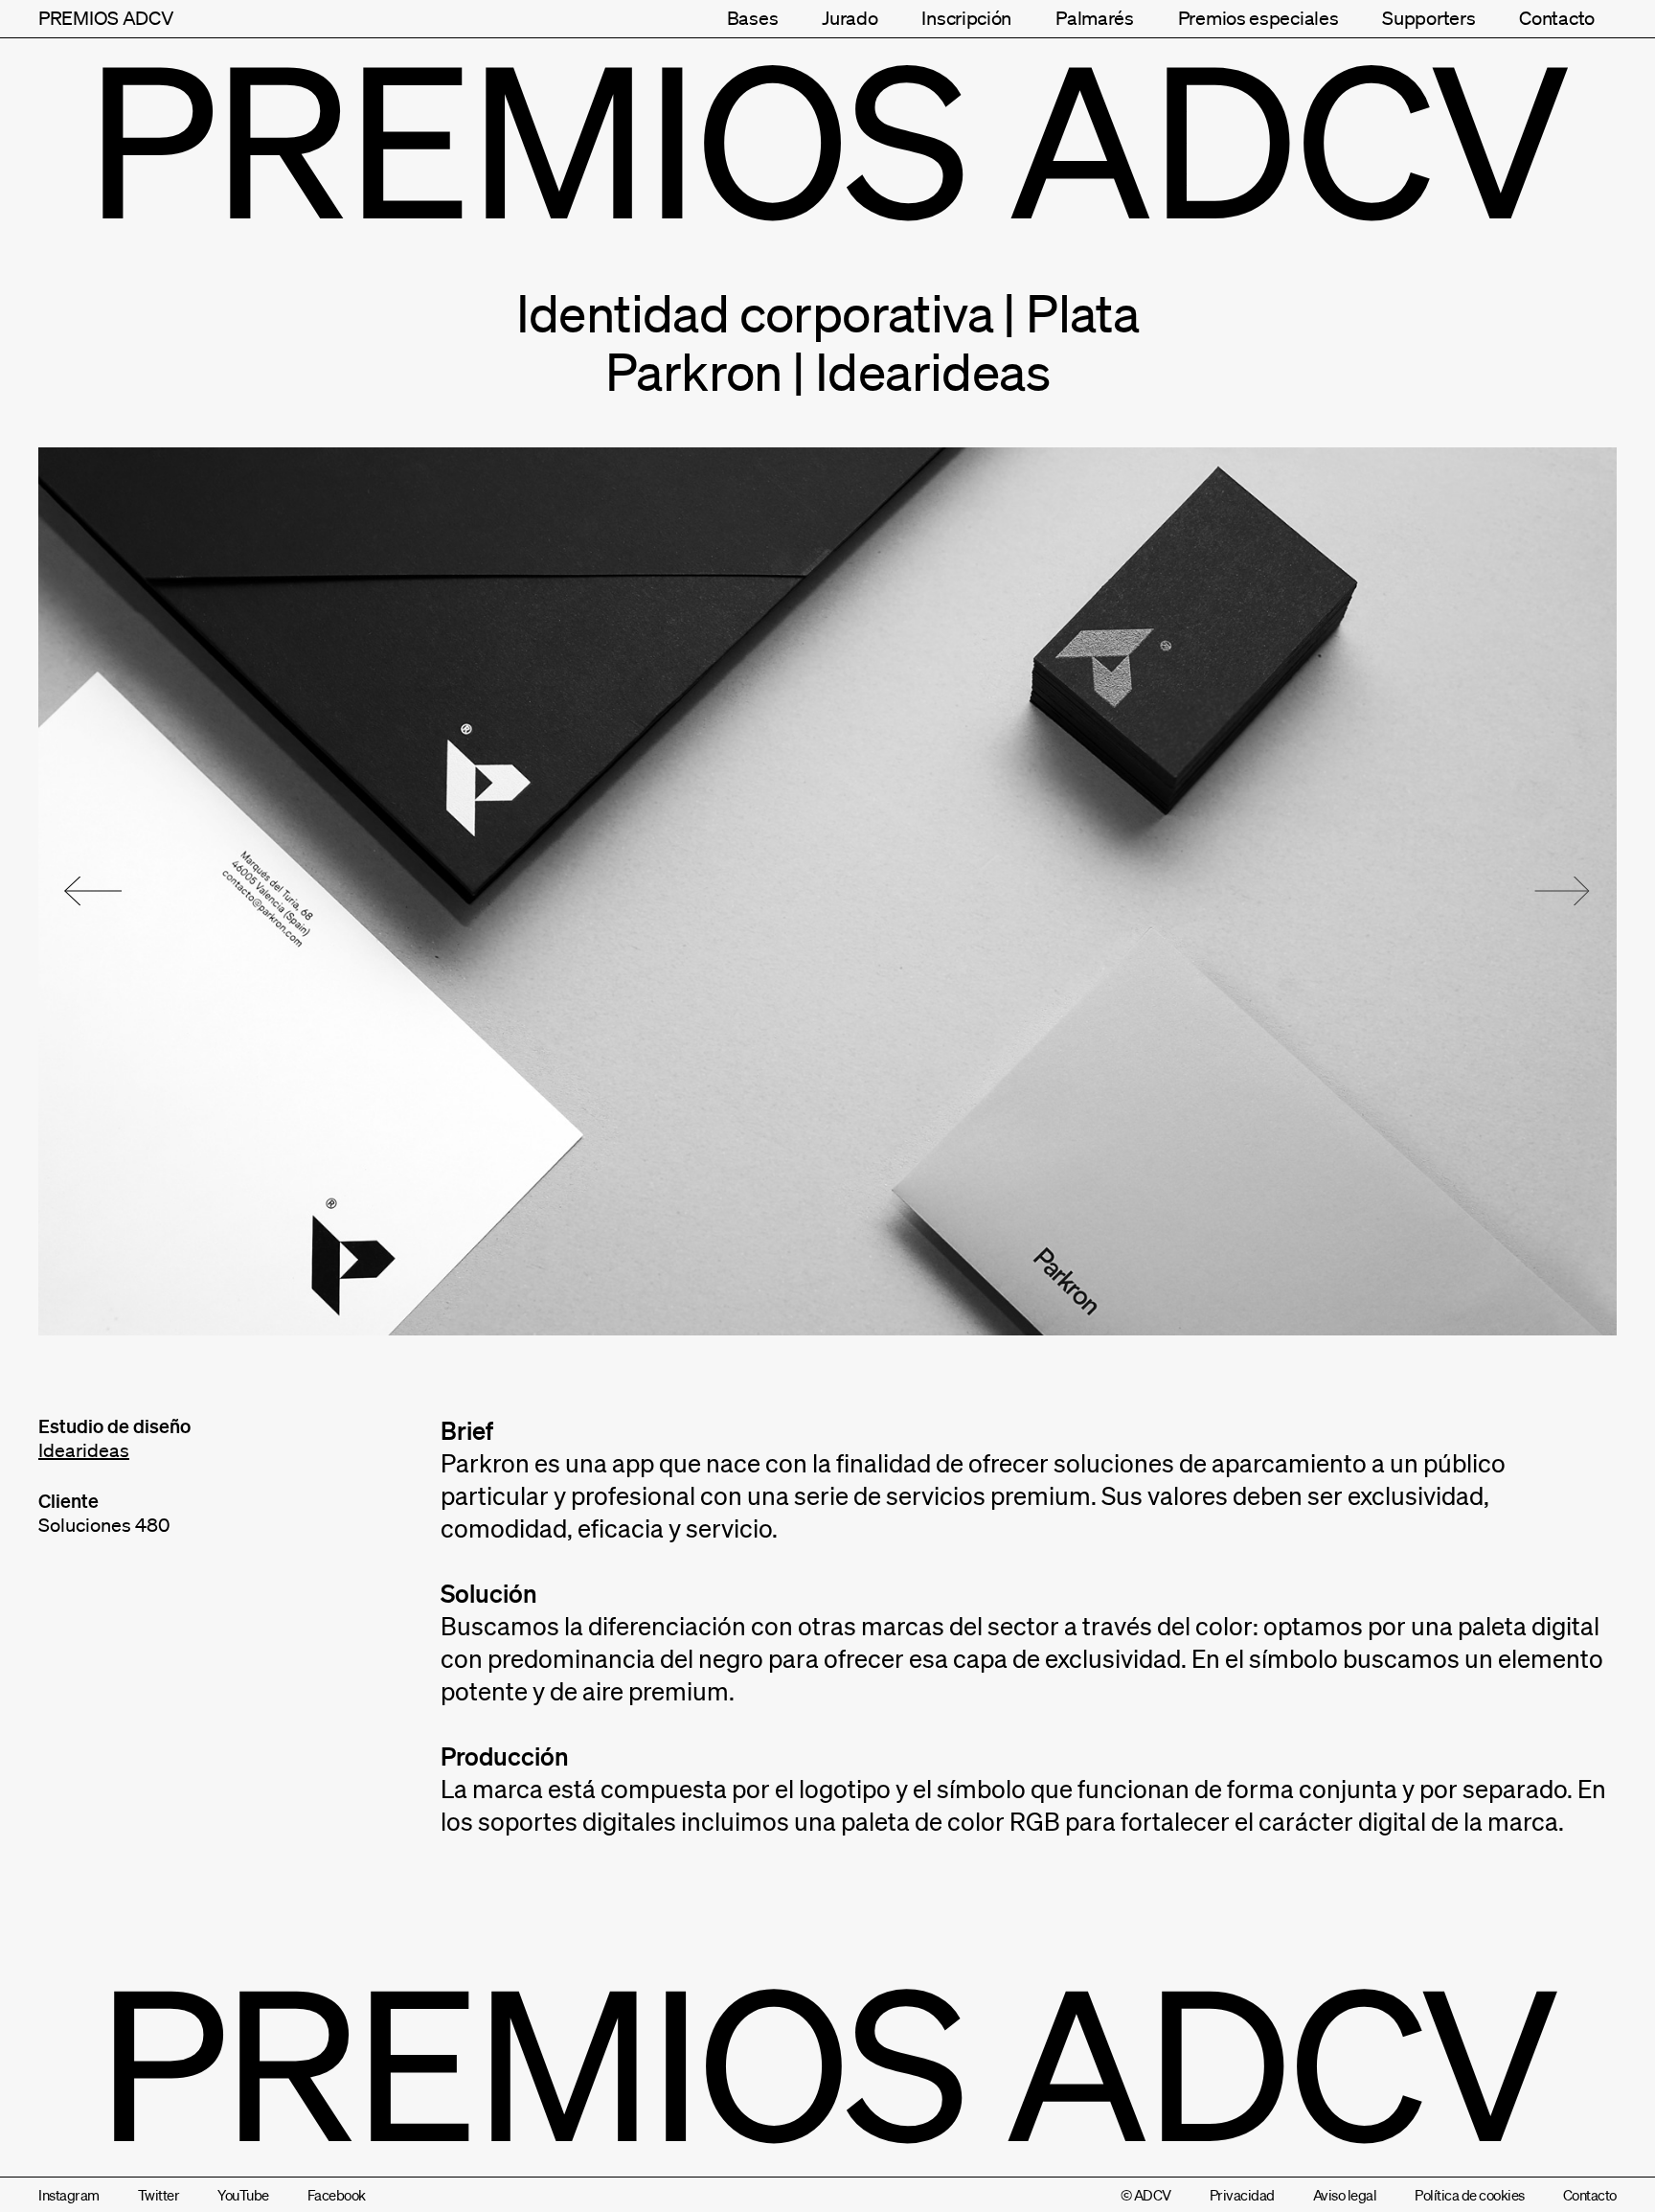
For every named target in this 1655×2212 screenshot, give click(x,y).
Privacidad (1242, 2195)
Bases (753, 18)
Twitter (159, 2195)
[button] (93, 891)
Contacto (1557, 18)
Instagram (69, 2195)
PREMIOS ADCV (106, 18)
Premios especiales (1258, 18)
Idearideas (84, 1450)
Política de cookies (1470, 2195)
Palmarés (1095, 18)
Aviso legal (1345, 2195)
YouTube (243, 2195)
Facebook (337, 2195)
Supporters (1428, 18)
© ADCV (1146, 2195)
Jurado (850, 18)
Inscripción (966, 18)
